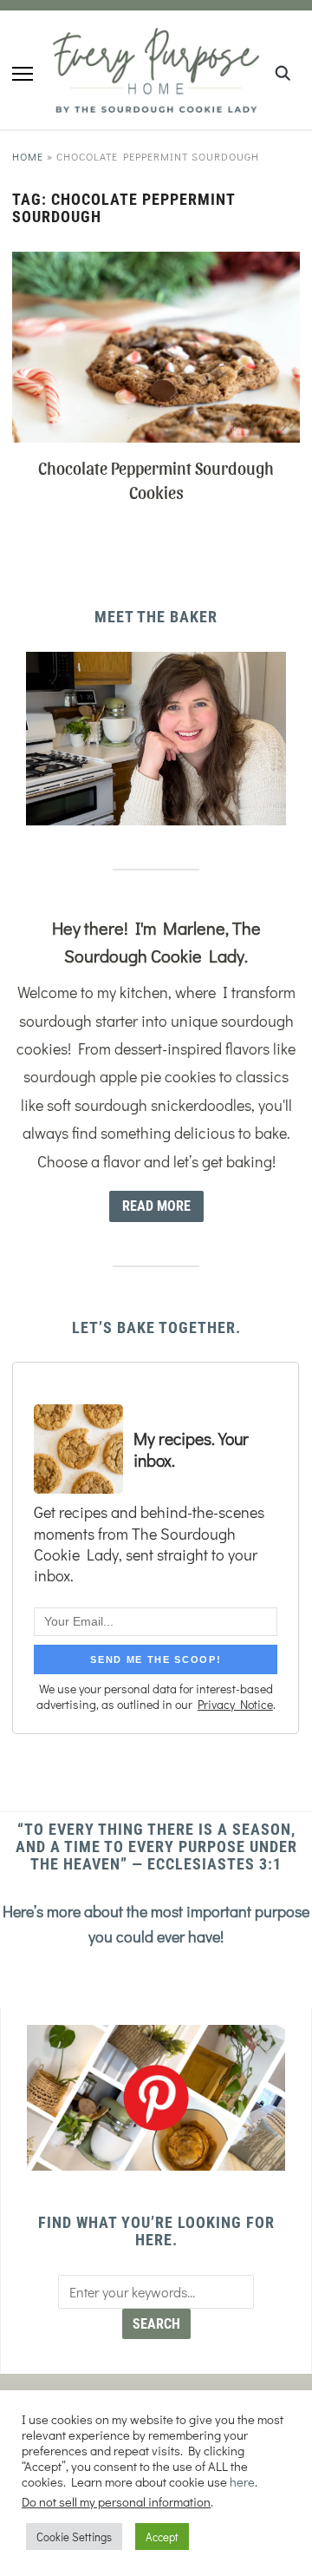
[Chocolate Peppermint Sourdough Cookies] (156, 263)
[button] (23, 74)
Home (28, 156)
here (242, 2482)
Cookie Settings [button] (74, 2537)
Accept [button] (162, 2537)
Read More (156, 1206)
